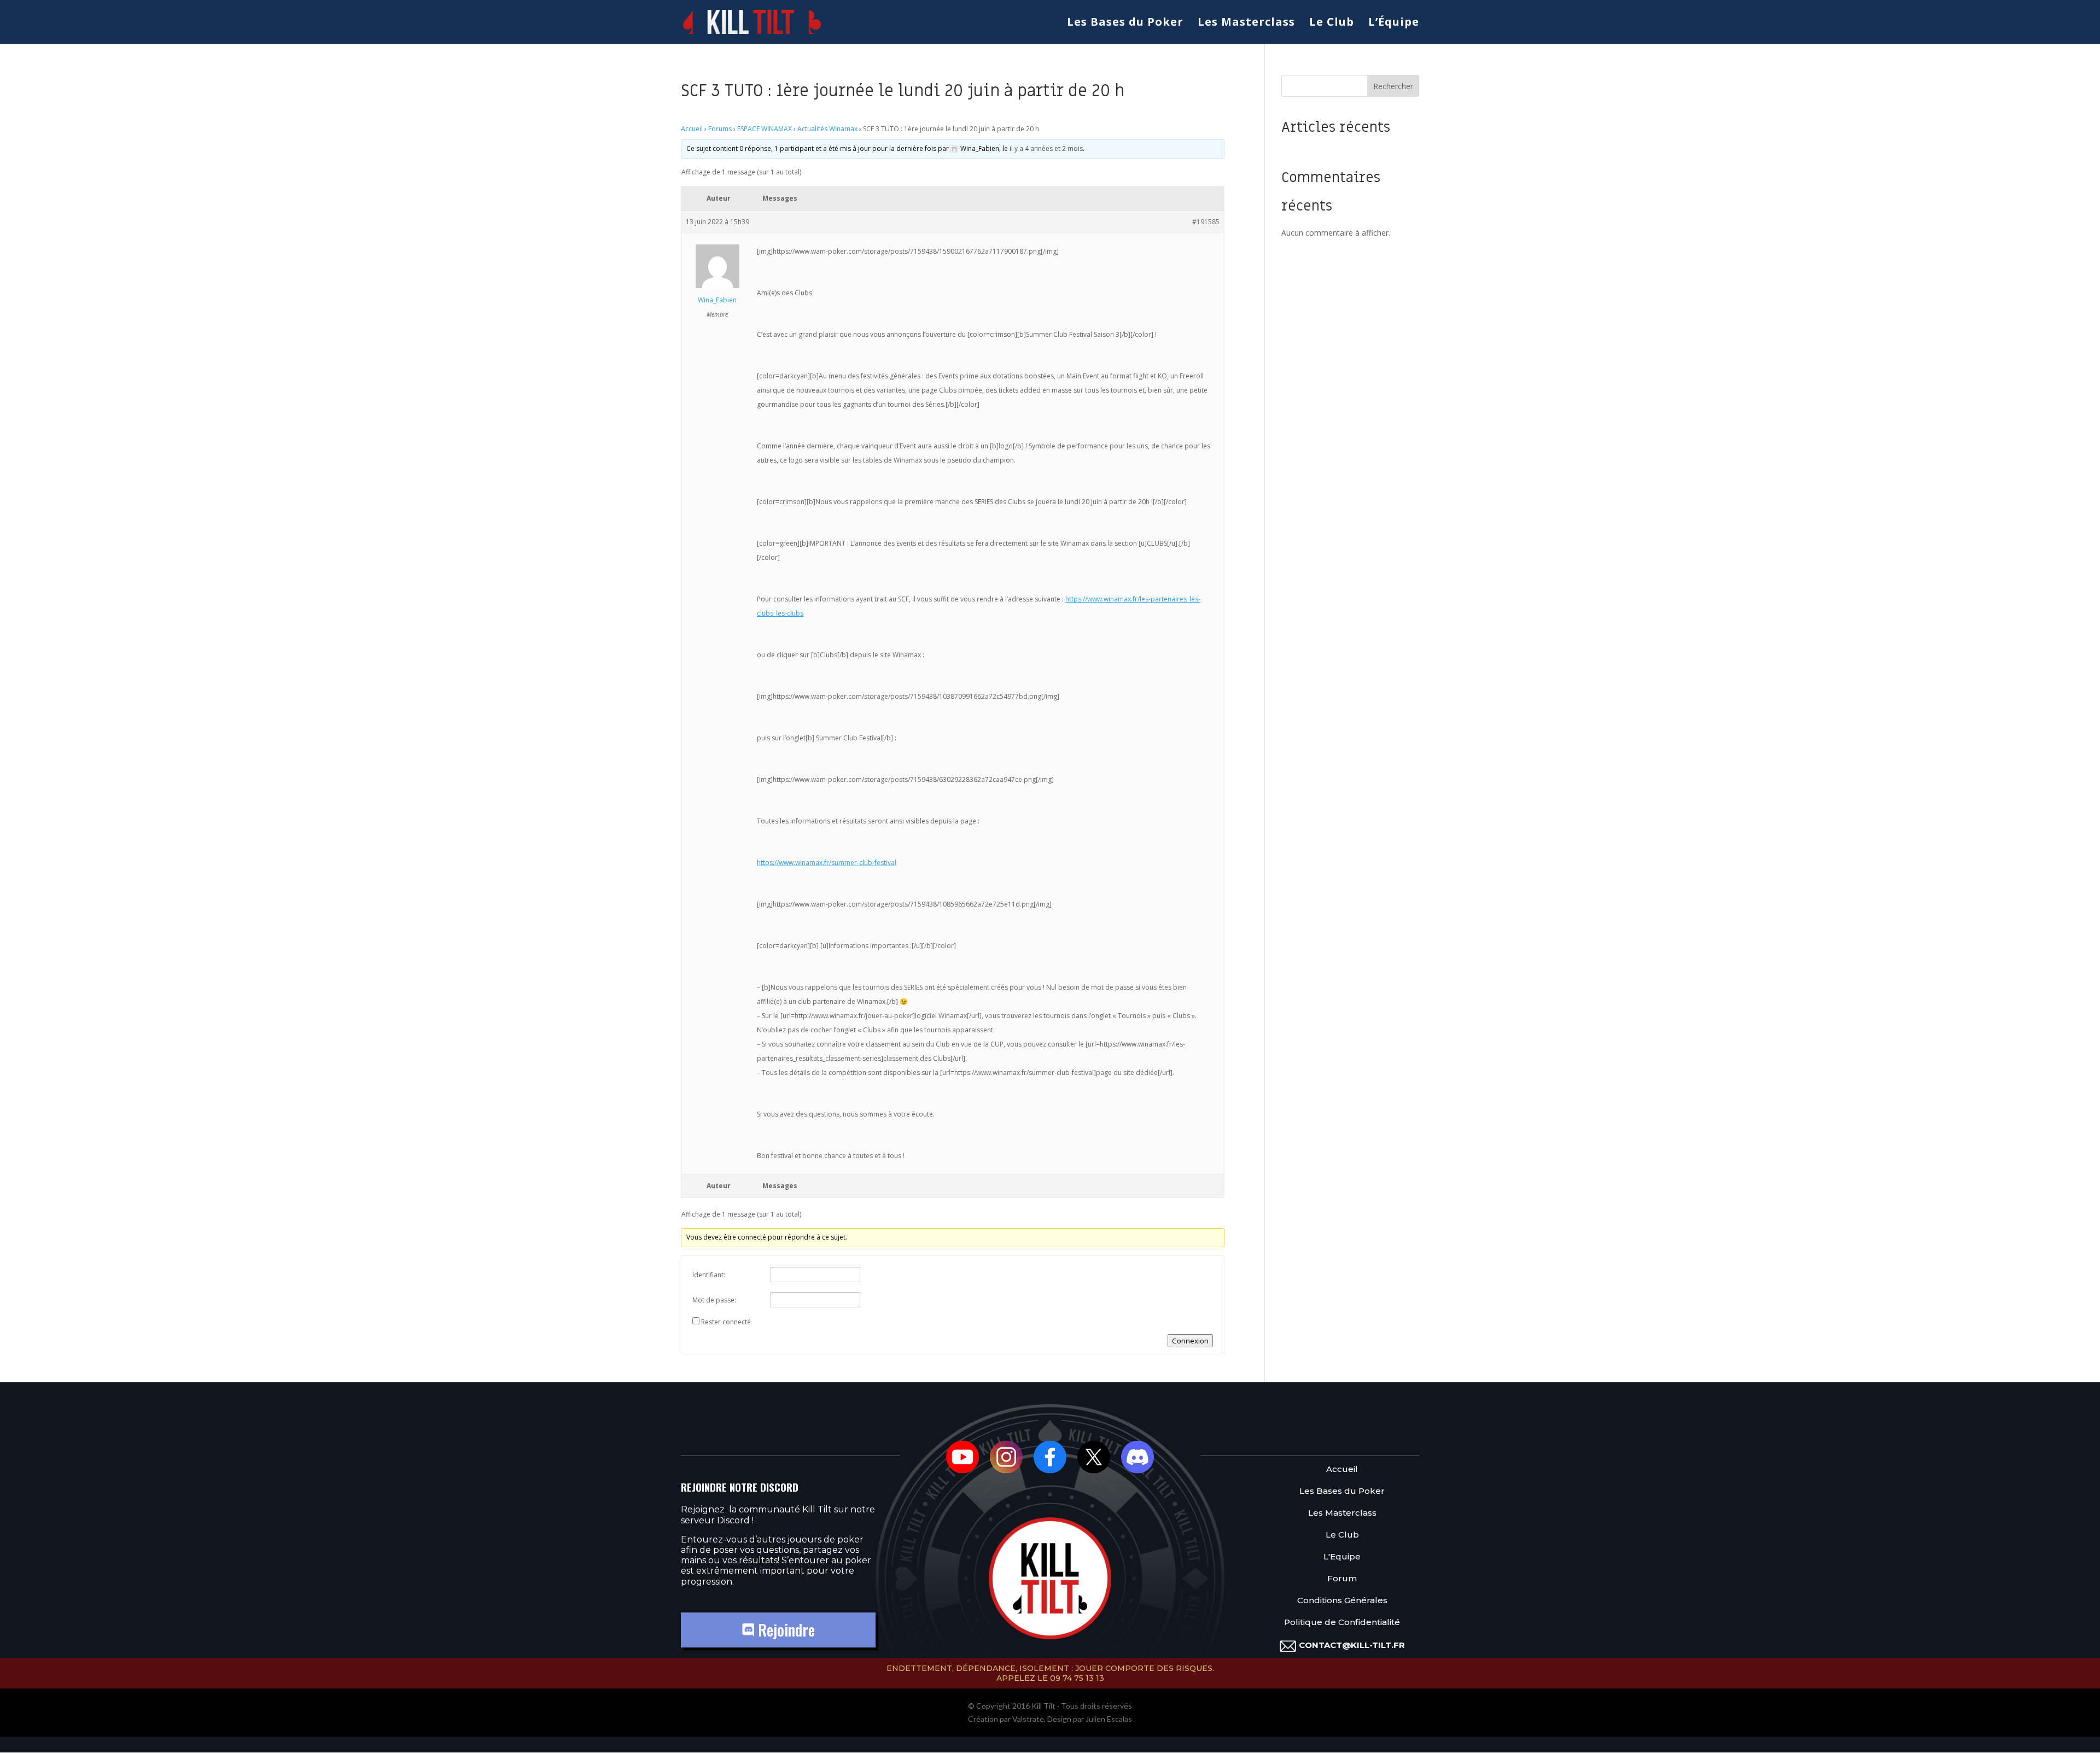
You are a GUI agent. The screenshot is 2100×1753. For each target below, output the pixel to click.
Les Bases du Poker (1125, 24)
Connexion (1190, 1341)
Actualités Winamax (827, 129)
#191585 (1206, 222)
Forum (1342, 1579)
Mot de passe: (714, 1300)
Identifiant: (709, 1275)
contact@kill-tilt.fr (1352, 1645)
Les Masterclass (1246, 24)
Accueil (692, 129)
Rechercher (1393, 86)
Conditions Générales (1342, 1601)
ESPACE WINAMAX (765, 129)
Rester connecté (726, 1322)
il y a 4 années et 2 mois (1046, 148)
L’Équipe (1394, 24)
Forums (720, 129)
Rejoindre (784, 1630)
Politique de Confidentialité (1342, 1623)
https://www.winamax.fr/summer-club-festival (827, 863)
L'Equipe (1342, 1557)
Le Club (1332, 24)
